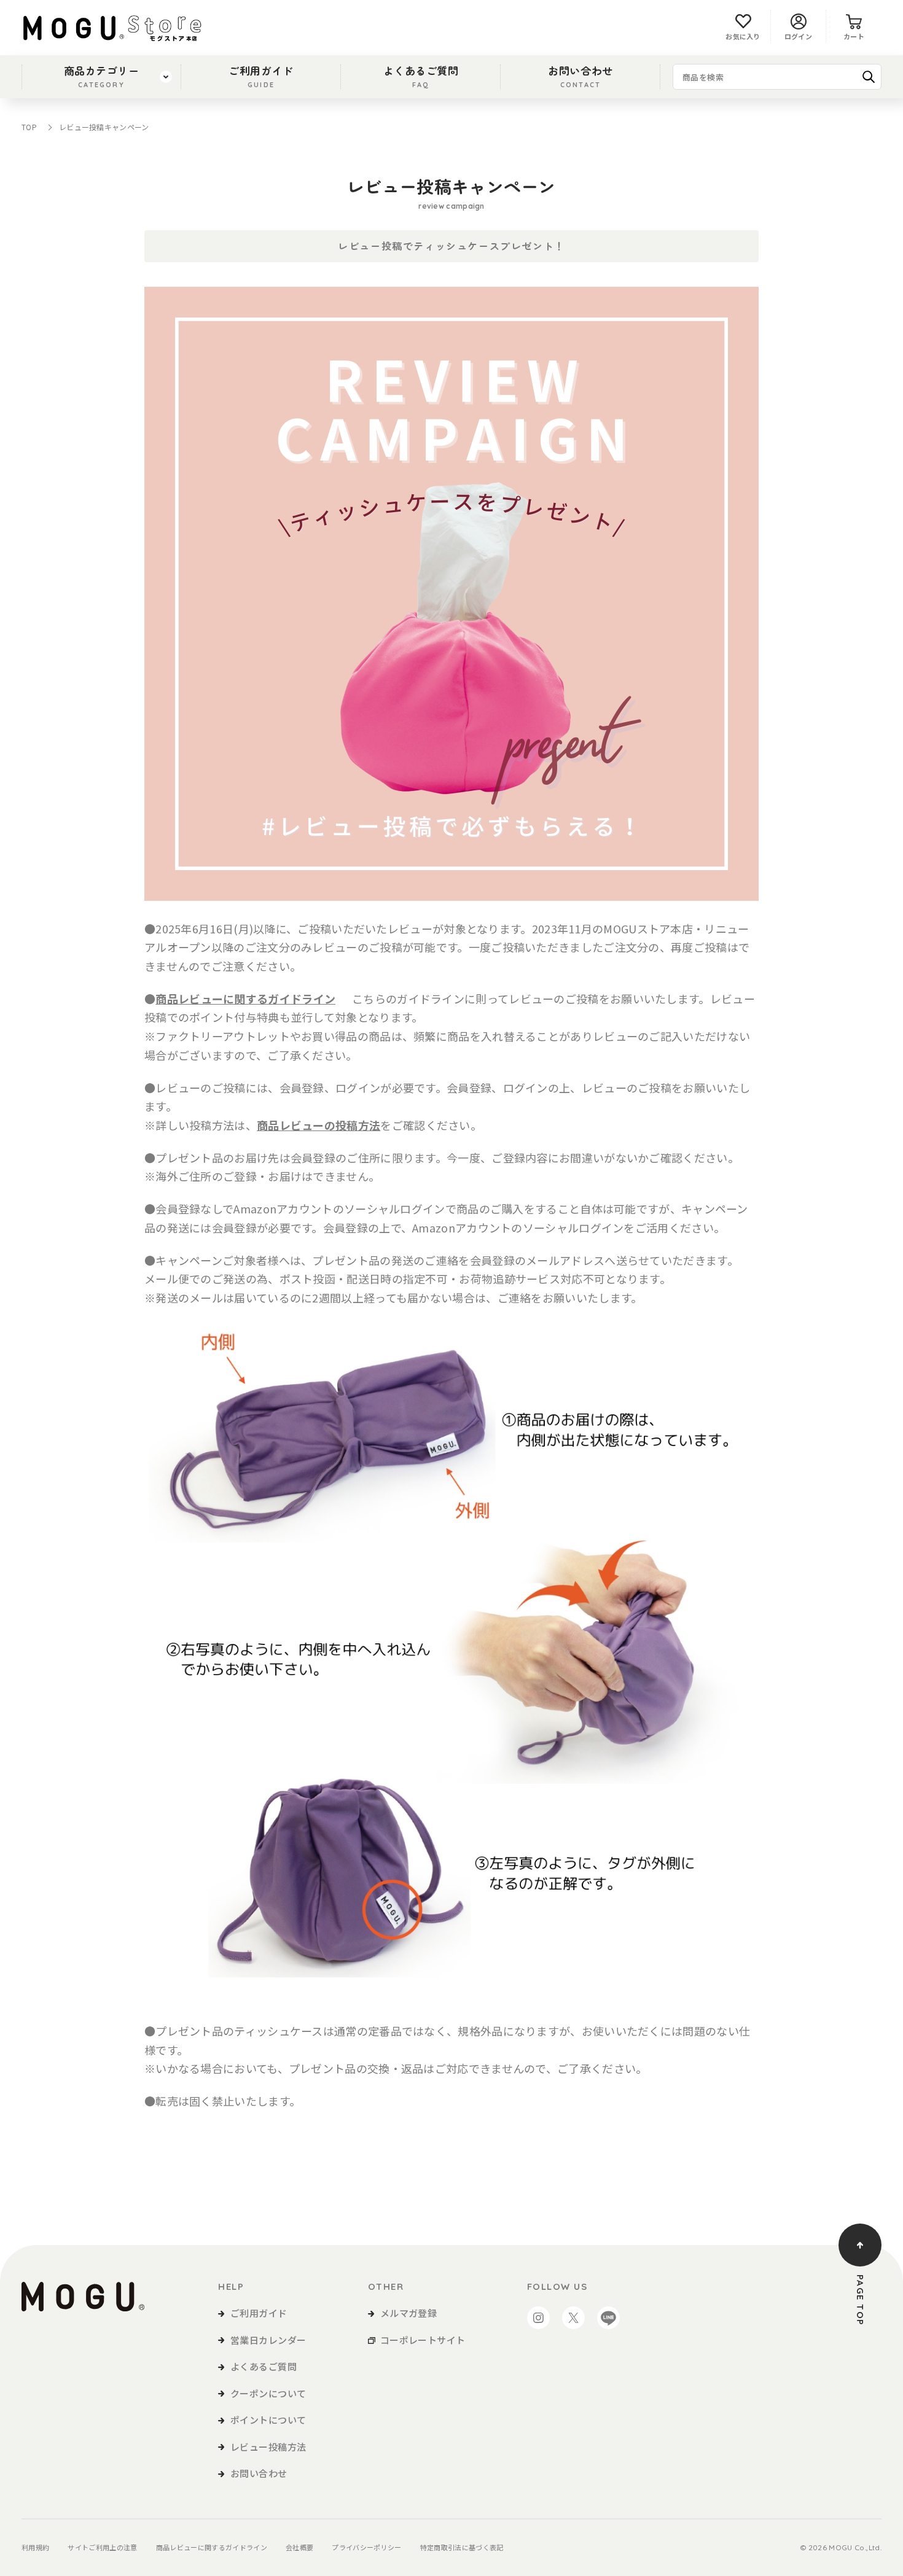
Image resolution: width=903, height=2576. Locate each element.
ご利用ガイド (261, 76)
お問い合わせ (580, 76)
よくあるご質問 (421, 76)
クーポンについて (268, 2393)
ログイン (798, 36)
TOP (29, 127)
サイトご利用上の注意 (102, 2547)
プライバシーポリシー (366, 2547)
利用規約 (35, 2547)
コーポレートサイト (423, 2340)
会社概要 (299, 2547)
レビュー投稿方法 (268, 2447)
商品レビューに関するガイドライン (212, 2547)
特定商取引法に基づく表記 (462, 2547)
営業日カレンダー (268, 2340)
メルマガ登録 (409, 2313)
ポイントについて (268, 2420)
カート (854, 36)
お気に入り (743, 36)
